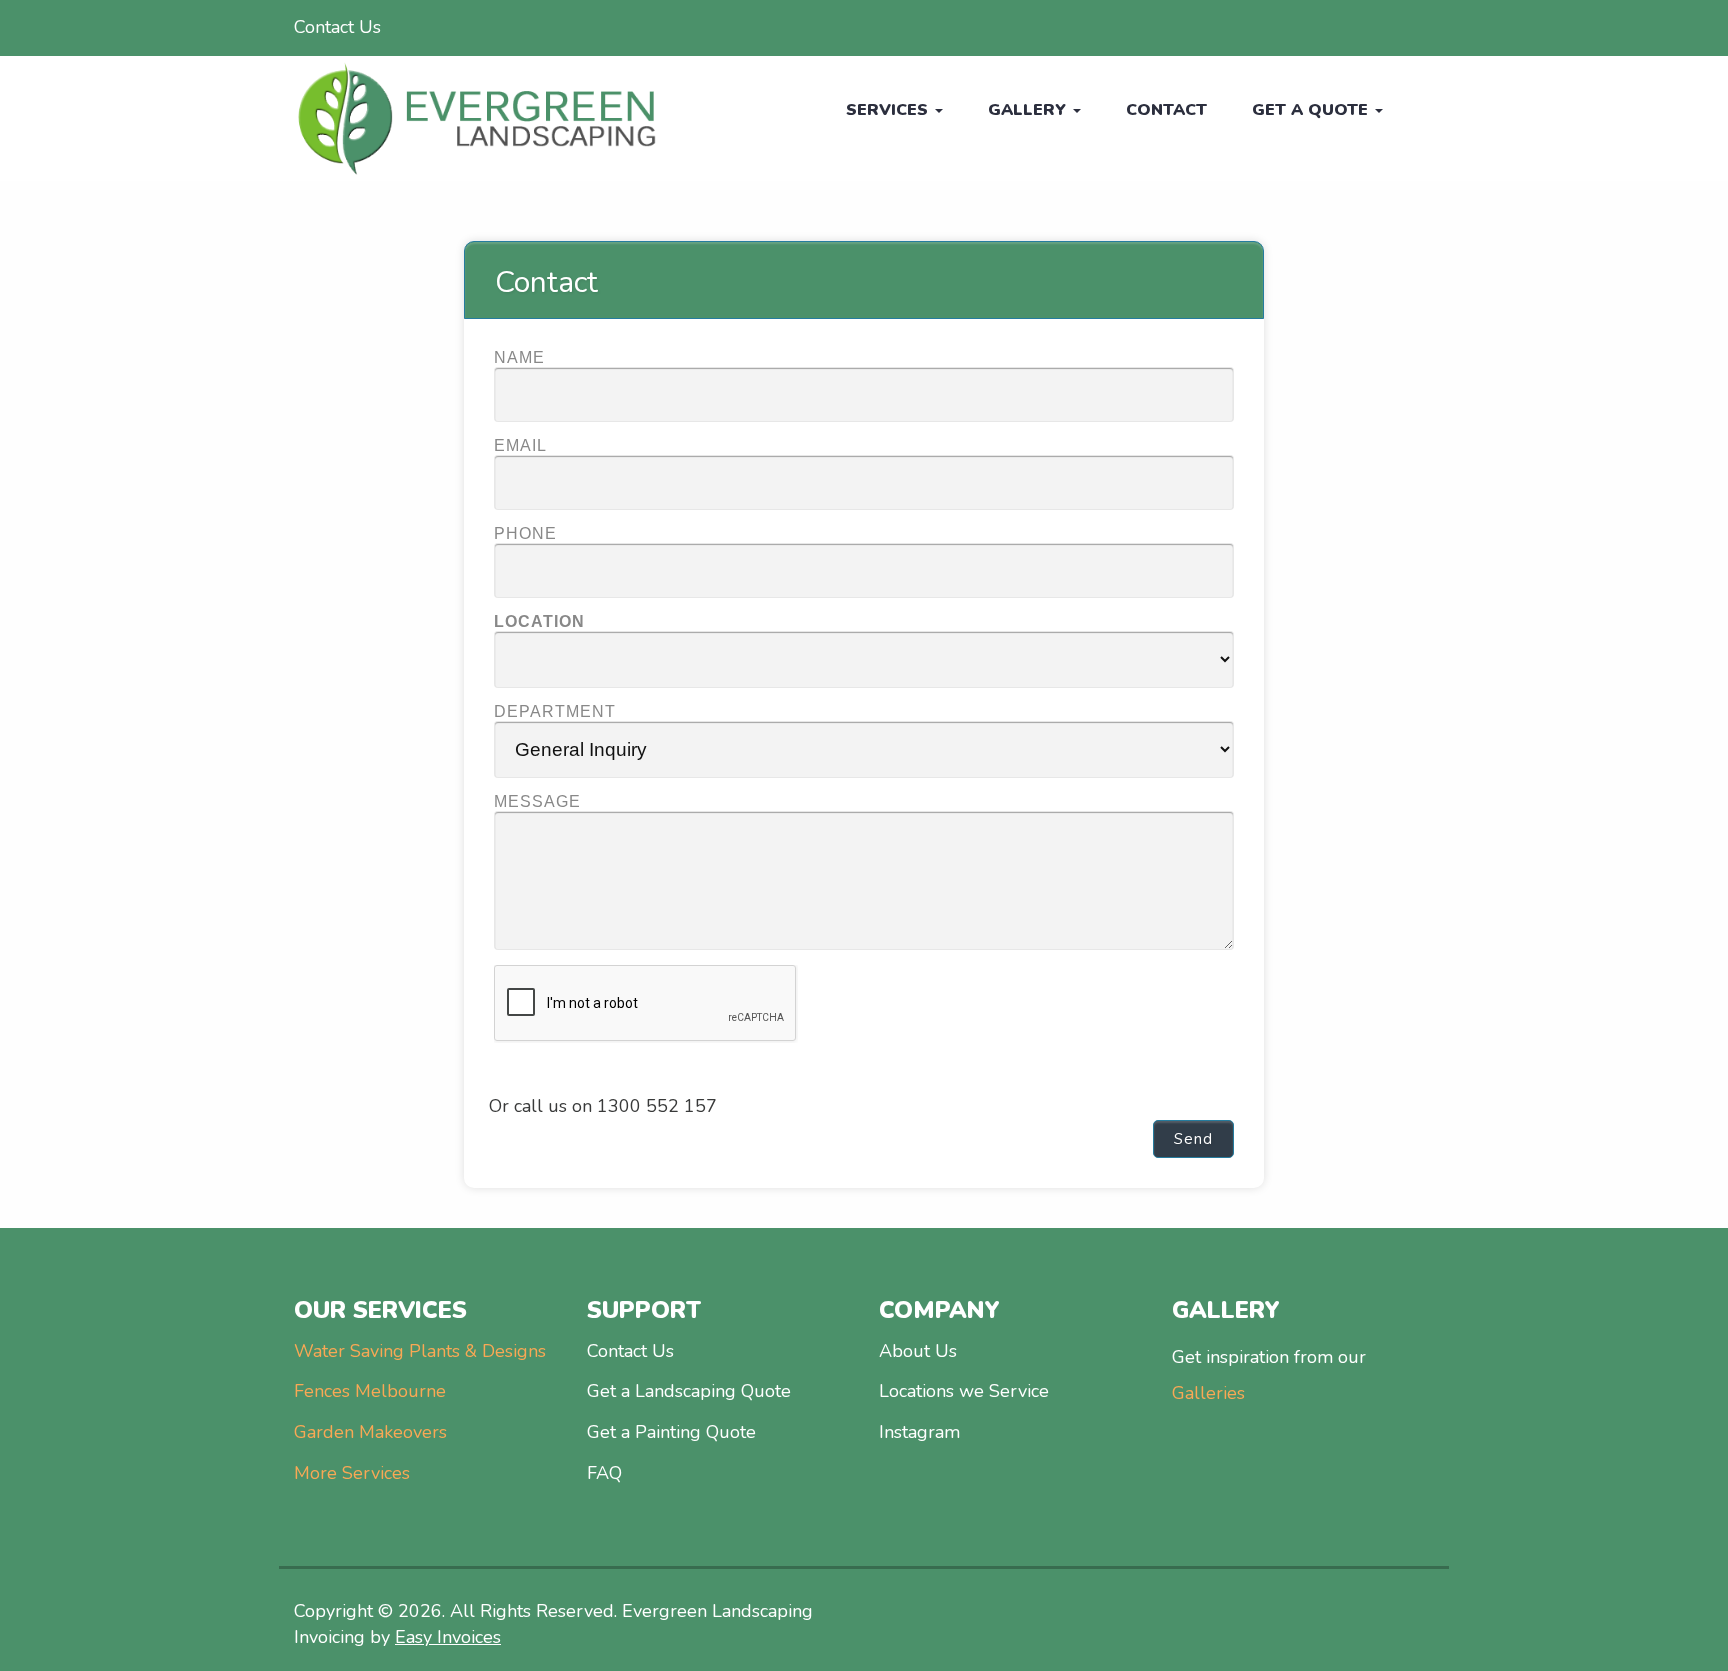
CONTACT (1166, 110)
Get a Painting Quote (671, 1432)
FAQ (604, 1473)
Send (1193, 1139)
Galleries (1208, 1393)
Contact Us (337, 27)
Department (555, 711)
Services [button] (889, 110)
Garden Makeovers (370, 1432)
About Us (918, 1351)
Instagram (919, 1432)
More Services (352, 1473)
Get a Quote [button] (1312, 110)
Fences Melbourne (370, 1391)
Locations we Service (964, 1391)
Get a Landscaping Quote (689, 1391)
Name (519, 357)
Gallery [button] (1029, 110)
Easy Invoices (448, 1637)
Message (537, 801)
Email (520, 445)
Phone (525, 533)
